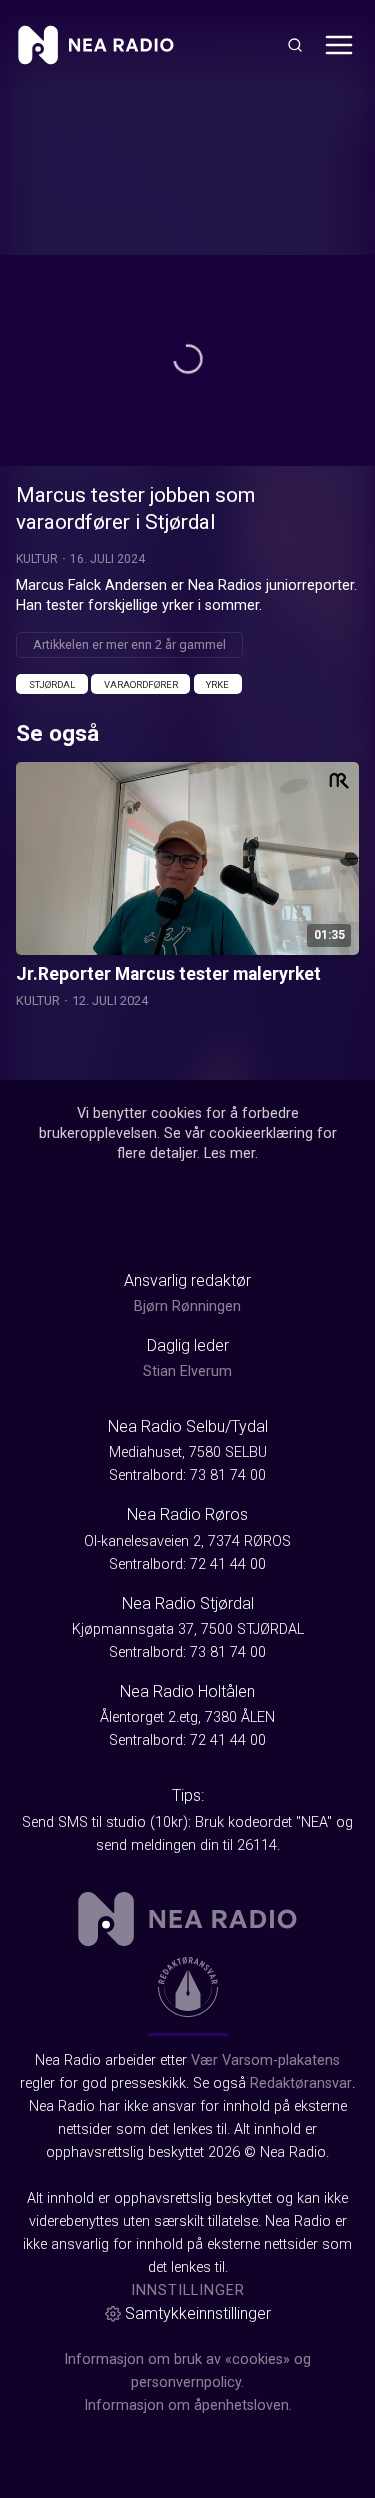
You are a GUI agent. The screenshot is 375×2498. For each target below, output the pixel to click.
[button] (188, 359)
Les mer (229, 1153)
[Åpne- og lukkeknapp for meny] (339, 45)
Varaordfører (141, 684)
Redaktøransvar (301, 2083)
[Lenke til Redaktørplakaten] (188, 1987)
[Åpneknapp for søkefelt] (295, 45)
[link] (96, 45)
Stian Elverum (187, 1371)
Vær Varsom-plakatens (265, 2060)
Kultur (37, 559)
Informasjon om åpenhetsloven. (188, 2405)
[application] (187, 360)
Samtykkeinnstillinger (198, 2313)
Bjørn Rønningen (187, 1306)
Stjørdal (52, 684)
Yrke (217, 684)
